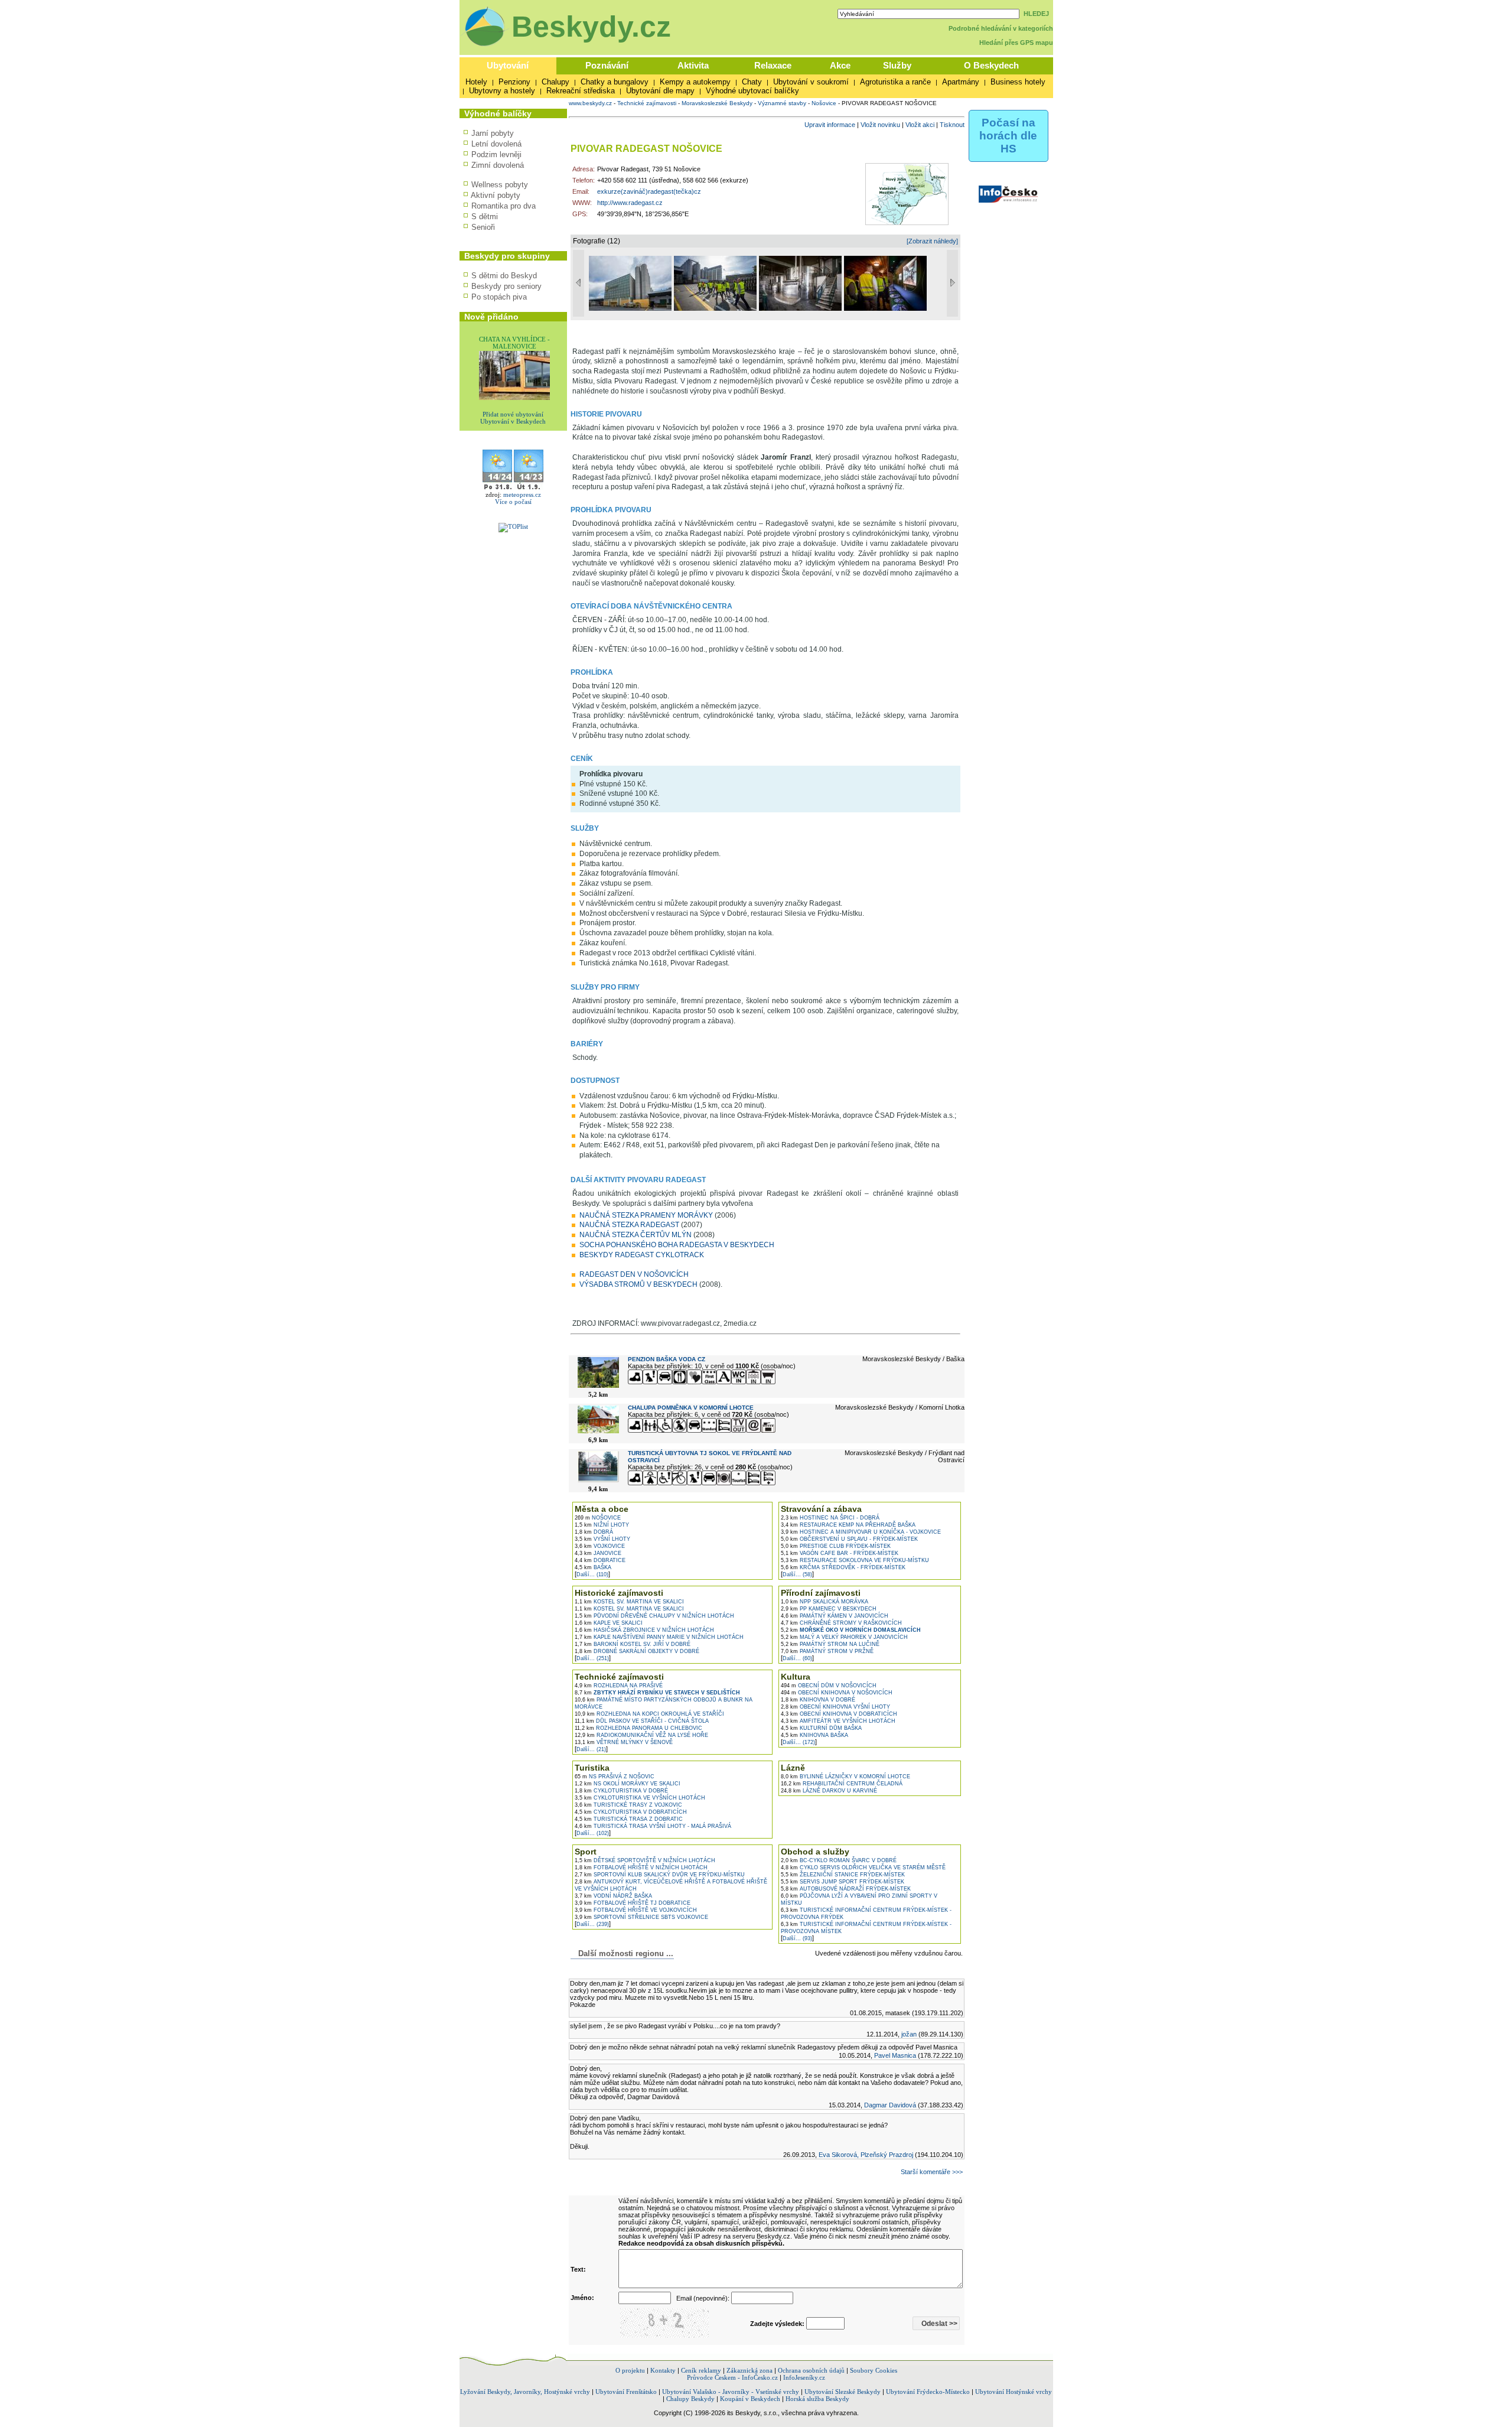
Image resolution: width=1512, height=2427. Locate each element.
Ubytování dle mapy (660, 91)
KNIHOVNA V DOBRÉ (818, 1700)
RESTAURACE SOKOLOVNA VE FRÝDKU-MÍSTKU (855, 1560)
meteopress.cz (522, 494)
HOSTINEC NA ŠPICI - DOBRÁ (830, 1518)
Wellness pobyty (500, 185)
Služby (897, 65)
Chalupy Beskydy (690, 2399)
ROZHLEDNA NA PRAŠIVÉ (619, 1686)
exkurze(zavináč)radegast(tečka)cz (649, 191)
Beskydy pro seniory (506, 286)
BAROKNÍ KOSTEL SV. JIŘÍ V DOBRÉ (633, 1644)
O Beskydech (991, 65)
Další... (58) (797, 1574)
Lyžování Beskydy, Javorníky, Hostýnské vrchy (525, 2392)
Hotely (476, 82)
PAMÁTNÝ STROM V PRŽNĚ (827, 1651)
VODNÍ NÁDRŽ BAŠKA (613, 1896)
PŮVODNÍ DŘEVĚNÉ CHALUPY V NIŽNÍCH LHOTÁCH (654, 1616)
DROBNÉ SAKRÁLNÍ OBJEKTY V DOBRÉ (637, 1651)
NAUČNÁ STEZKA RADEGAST (629, 1225)
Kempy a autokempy (695, 82)
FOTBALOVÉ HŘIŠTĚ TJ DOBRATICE (633, 1903)
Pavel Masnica (895, 2055)
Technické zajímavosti (647, 103)
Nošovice (824, 103)
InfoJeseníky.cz (804, 2377)
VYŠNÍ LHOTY (602, 1539)
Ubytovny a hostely (502, 91)
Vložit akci (920, 125)
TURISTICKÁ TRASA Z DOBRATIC (629, 1819)
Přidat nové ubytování (513, 414)
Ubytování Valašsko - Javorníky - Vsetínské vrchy (731, 2392)
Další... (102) (593, 1833)
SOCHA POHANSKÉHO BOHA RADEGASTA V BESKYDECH (677, 1245)
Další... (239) (593, 1924)
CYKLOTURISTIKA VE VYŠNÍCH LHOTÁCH (640, 1798)
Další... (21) (591, 1749)
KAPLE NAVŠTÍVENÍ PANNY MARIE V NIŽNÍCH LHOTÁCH (659, 1637)
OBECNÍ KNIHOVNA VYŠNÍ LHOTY (835, 1707)
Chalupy (555, 82)
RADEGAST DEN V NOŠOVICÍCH (634, 1274)
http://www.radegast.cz (630, 203)
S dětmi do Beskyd (504, 276)
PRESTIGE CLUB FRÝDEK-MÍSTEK (836, 1546)
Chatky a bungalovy (615, 82)
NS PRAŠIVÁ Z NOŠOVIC (615, 1777)
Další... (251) (593, 1658)
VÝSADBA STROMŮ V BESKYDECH (638, 1284)
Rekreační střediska (581, 91)
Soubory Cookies (874, 2370)
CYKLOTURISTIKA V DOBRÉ (621, 1791)
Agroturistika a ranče (895, 82)
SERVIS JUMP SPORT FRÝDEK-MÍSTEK (843, 1882)
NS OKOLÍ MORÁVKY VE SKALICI (628, 1784)
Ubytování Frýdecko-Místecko (928, 2392)
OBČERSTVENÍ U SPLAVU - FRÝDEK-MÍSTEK (849, 1539)
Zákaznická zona (750, 2370)
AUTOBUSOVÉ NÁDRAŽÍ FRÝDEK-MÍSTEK (846, 1889)
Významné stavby (782, 103)
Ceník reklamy (701, 2370)
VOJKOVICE (600, 1546)
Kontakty (663, 2370)
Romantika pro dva (504, 206)
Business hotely (1018, 82)
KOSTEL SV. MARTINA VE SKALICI (629, 1602)
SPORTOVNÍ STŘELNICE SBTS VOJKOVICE (641, 1917)
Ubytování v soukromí (811, 82)
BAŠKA (593, 1567)
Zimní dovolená (498, 165)
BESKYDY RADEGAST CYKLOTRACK (642, 1255)
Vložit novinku (880, 125)
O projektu (630, 2370)
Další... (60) (797, 1658)
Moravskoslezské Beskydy (717, 103)
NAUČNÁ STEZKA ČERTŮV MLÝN (636, 1235)
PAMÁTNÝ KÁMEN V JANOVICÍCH (835, 1616)
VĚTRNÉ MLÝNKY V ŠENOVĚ (624, 1742)
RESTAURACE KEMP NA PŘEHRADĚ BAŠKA (848, 1525)
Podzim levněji (496, 154)
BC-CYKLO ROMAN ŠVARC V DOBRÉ (839, 1860)
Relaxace (773, 65)
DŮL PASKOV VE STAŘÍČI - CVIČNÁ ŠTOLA (642, 1721)
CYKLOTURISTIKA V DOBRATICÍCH (631, 1812)
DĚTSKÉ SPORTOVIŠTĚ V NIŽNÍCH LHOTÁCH (645, 1860)
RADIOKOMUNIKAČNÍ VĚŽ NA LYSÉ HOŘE (641, 1735)
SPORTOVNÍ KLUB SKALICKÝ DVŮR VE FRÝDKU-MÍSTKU (660, 1875)
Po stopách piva (499, 297)
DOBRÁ (594, 1532)
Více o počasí (513, 502)
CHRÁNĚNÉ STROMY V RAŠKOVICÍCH (841, 1623)
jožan (909, 2034)
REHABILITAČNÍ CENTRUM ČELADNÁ (842, 1784)
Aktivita (693, 65)
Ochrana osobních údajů (811, 2370)
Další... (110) (592, 1574)
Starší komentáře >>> (932, 2172)
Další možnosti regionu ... (623, 1953)
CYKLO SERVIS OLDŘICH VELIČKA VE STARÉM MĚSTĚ (863, 1868)
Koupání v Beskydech (750, 2399)
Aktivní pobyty (496, 195)
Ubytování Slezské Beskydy (843, 2392)
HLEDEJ (1036, 14)
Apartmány (961, 82)
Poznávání (607, 65)
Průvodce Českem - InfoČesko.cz (732, 2377)
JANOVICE (598, 1553)
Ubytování (508, 65)
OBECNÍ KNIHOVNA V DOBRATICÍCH (839, 1714)
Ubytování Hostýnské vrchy (1014, 2392)
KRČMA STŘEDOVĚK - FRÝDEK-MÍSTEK (843, 1567)
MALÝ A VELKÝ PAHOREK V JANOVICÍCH (844, 1637)
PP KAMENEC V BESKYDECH (829, 1609)
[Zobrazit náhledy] (932, 241)
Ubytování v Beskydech (513, 421)
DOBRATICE (600, 1560)
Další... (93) (797, 1938)
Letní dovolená (496, 144)
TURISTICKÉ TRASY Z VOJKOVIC (628, 1805)
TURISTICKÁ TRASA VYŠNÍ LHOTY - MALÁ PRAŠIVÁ (653, 1826)
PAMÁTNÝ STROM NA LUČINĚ (830, 1644)
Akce (840, 65)
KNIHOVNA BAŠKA (814, 1735)
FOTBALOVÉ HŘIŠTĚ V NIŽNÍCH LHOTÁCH (641, 1868)
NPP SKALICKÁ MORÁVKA (825, 1602)
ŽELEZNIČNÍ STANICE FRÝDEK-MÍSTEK (843, 1875)
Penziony (514, 82)
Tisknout (952, 125)
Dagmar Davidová (890, 2105)
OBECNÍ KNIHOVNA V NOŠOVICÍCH (837, 1693)
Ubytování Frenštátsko (626, 2392)
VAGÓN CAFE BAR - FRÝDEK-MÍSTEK (840, 1553)
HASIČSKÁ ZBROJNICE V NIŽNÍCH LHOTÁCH (644, 1630)
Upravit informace (830, 125)
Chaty (752, 82)
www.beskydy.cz (590, 103)
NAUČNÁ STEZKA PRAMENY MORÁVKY (646, 1215)
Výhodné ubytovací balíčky (752, 91)
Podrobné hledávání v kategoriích (1001, 28)
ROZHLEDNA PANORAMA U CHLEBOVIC (638, 1728)
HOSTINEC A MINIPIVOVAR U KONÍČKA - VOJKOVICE (861, 1532)
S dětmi (485, 217)
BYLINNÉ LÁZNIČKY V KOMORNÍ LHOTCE (845, 1777)
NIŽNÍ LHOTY (602, 1525)
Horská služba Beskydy (817, 2399)
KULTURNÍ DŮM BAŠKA (821, 1728)
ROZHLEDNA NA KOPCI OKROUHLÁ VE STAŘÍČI (649, 1714)
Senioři (483, 227)
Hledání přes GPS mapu (1016, 43)
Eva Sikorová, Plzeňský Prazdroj (866, 2155)
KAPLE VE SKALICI (609, 1623)
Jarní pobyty (493, 133)
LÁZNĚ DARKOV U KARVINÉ (829, 1791)
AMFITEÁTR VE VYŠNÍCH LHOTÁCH (838, 1721)
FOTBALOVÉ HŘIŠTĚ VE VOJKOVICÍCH (636, 1910)
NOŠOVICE (598, 1518)
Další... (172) (799, 1742)
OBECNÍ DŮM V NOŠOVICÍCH (829, 1686)
